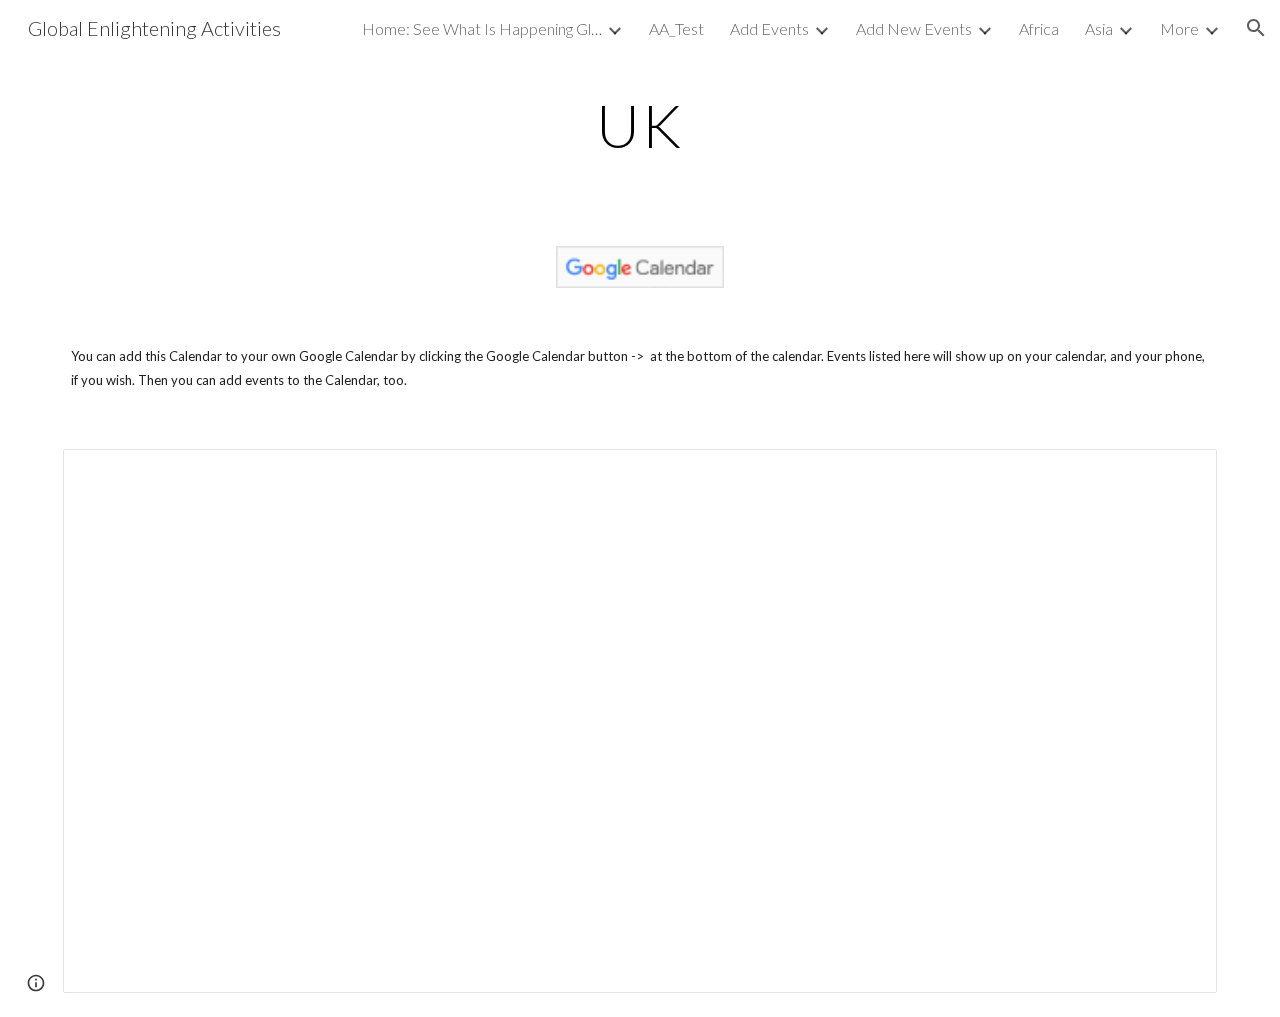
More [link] (1179, 28)
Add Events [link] (769, 28)
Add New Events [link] (914, 28)
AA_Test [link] (676, 28)
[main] (640, 125)
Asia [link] (1099, 28)
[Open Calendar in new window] (1179, 475)
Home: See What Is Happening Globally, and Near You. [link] (482, 28)
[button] (1256, 28)
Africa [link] (1039, 28)
